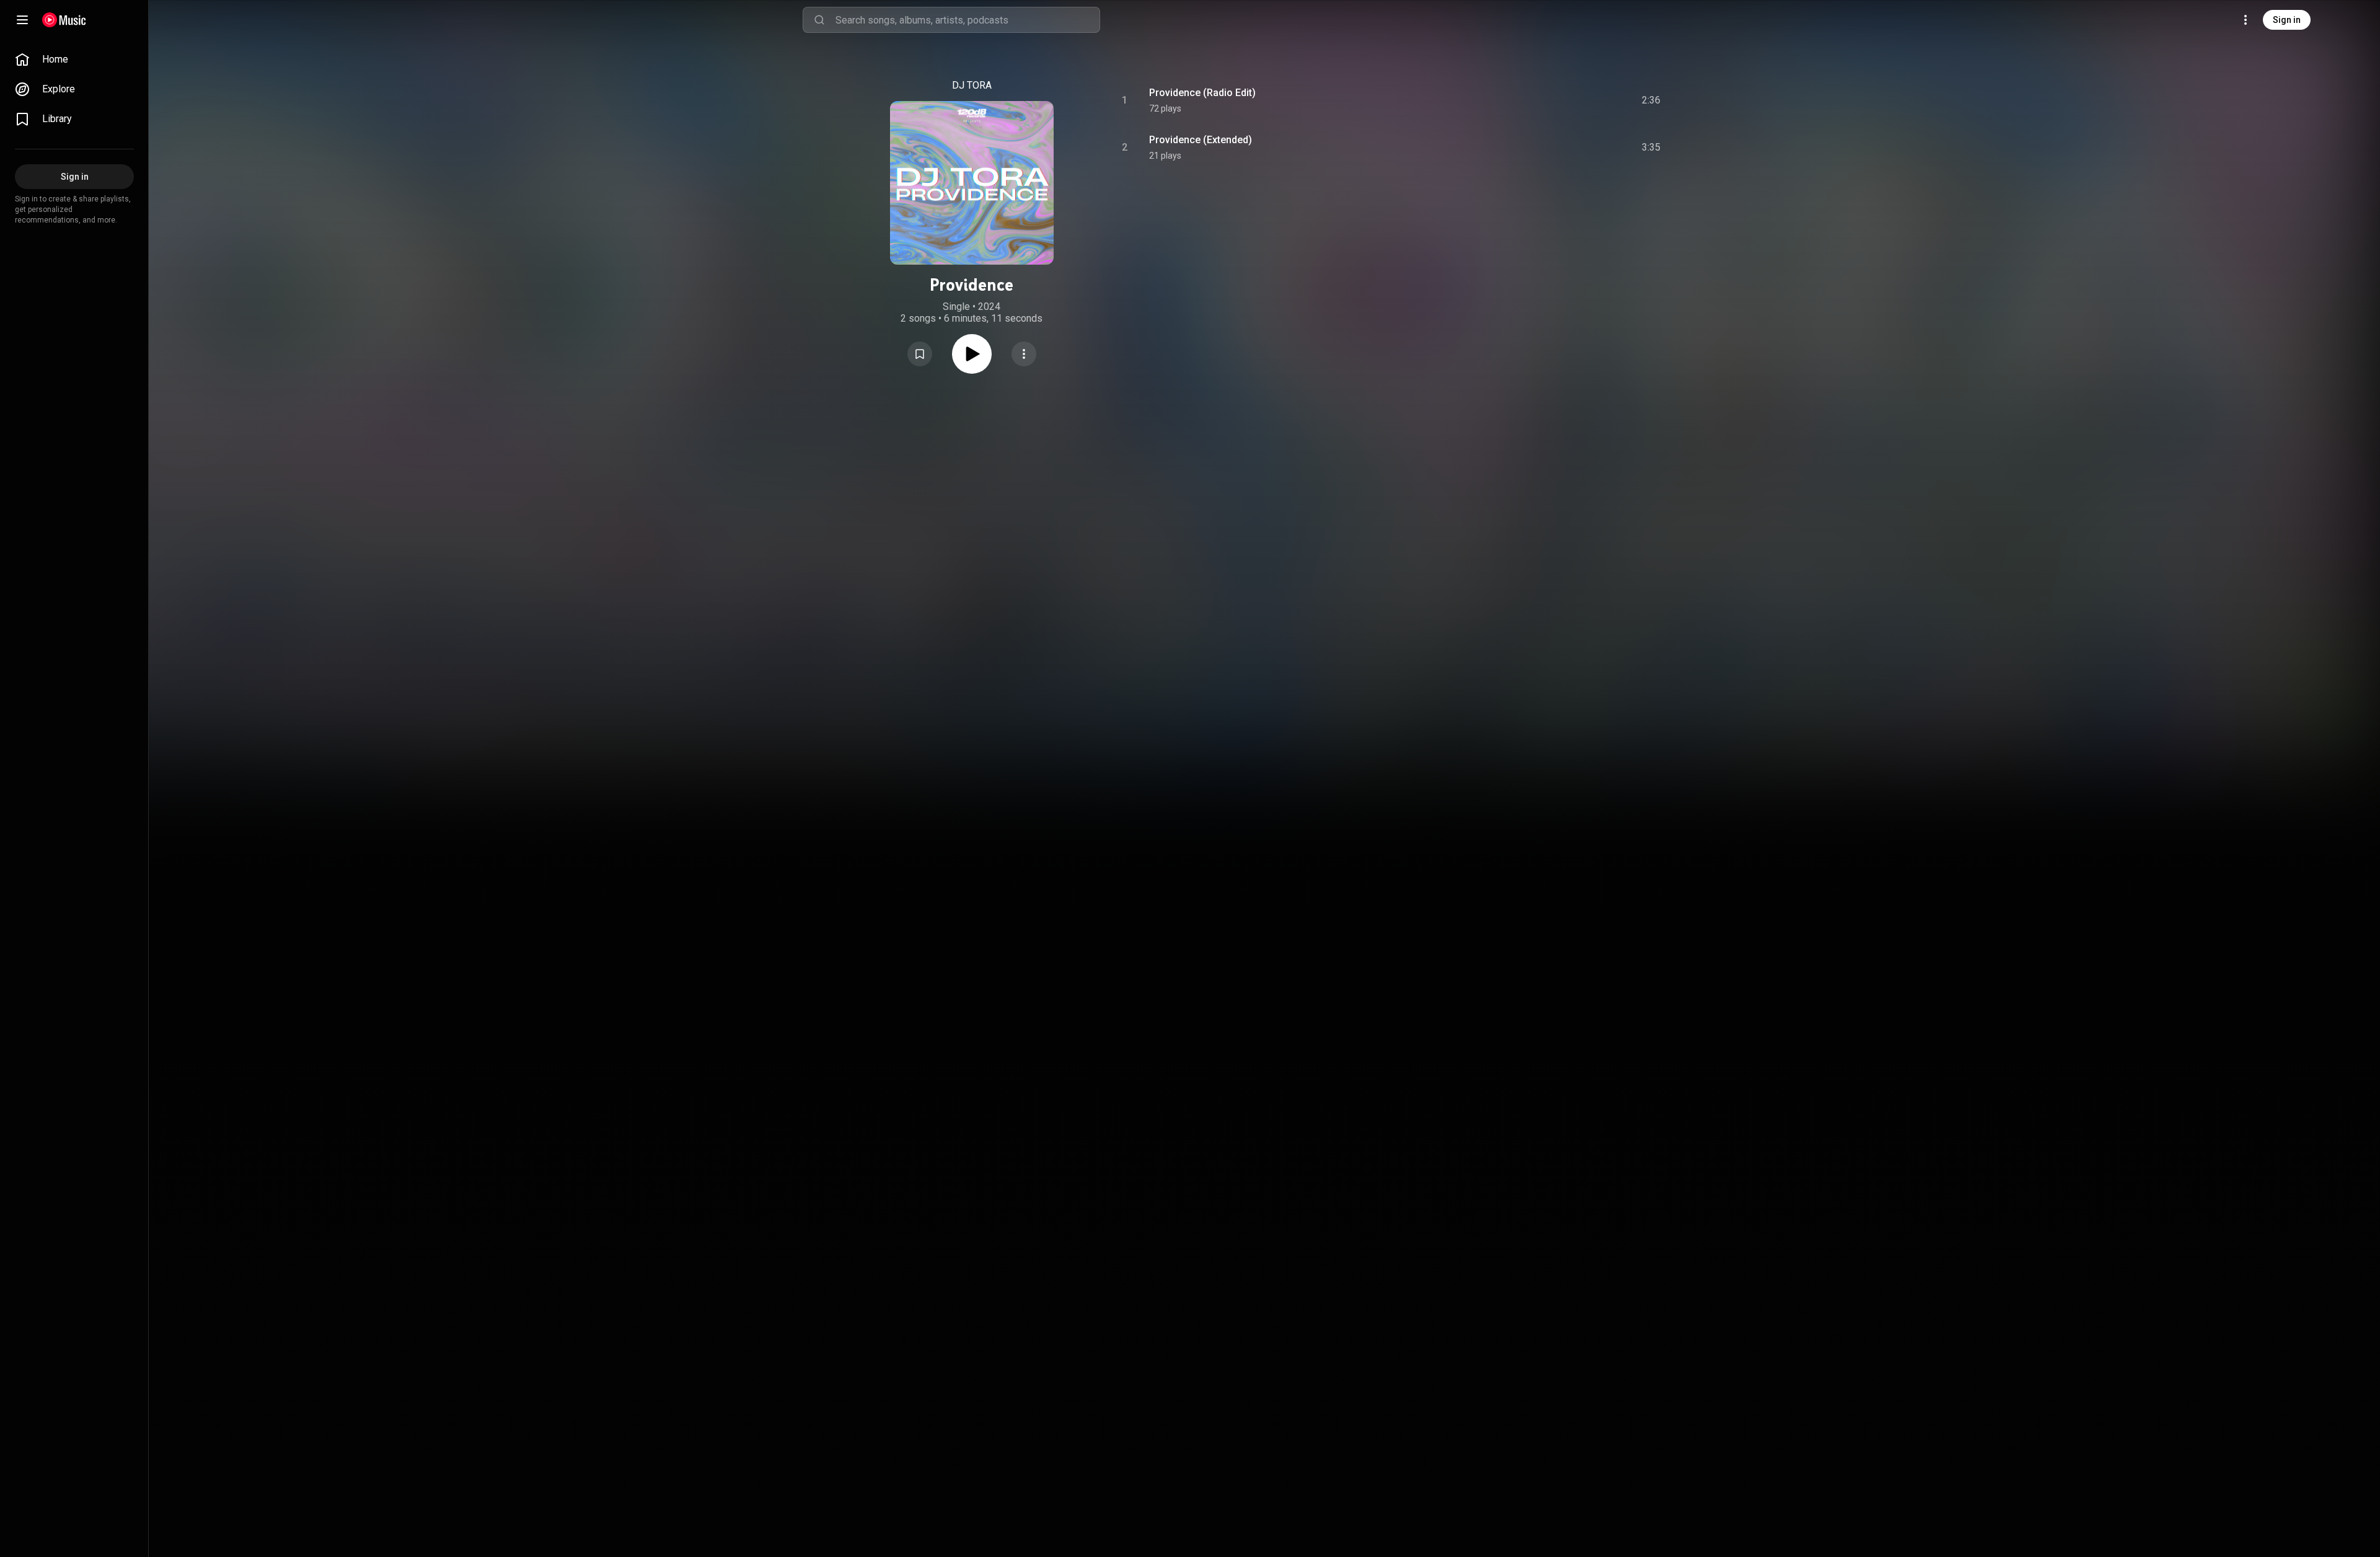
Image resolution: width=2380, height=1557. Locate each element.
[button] (920, 354)
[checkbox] (1652, 100)
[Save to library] (920, 354)
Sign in (2287, 20)
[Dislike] (1577, 100)
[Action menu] (1024, 354)
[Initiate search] (819, 20)
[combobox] (967, 20)
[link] (74, 60)
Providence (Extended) (1201, 140)
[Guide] (22, 20)
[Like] (1551, 100)
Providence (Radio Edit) (1202, 93)
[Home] (64, 20)
